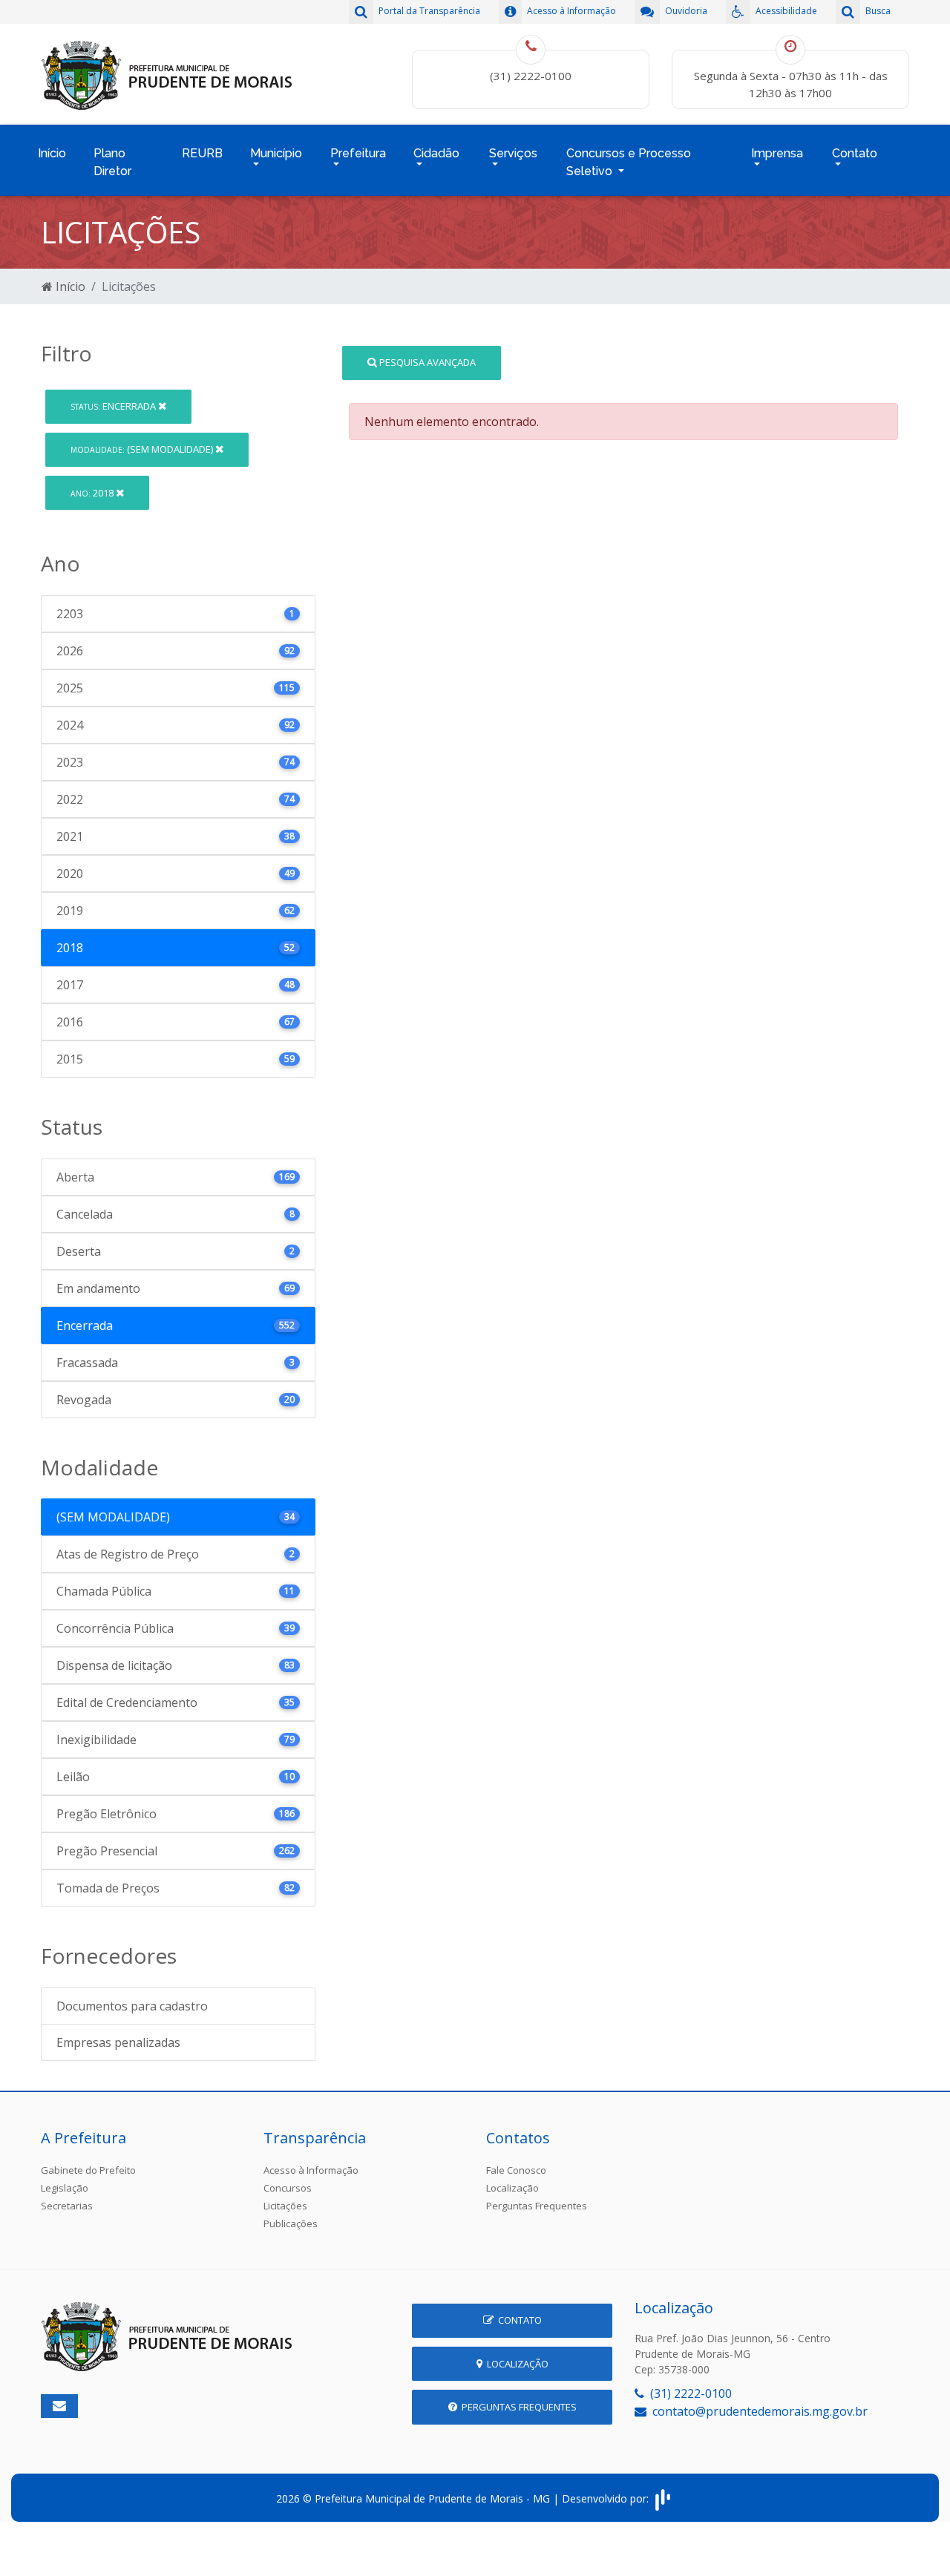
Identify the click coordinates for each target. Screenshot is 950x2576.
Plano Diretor (112, 162)
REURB (202, 153)
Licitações (285, 2206)
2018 (93, 493)
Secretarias (67, 2206)
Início (52, 153)
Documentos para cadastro (132, 2006)
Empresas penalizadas (118, 2042)
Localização (512, 2188)
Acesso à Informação (311, 2170)
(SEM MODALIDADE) (143, 449)
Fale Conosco (516, 2170)
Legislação (65, 2188)
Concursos (288, 2188)
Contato (518, 2320)
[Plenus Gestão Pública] (663, 2498)
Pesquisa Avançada (426, 362)
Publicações (291, 2223)
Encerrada (114, 406)
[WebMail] (59, 2406)
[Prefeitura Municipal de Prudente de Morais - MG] (167, 73)
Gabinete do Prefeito (88, 2170)
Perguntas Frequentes (537, 2206)
